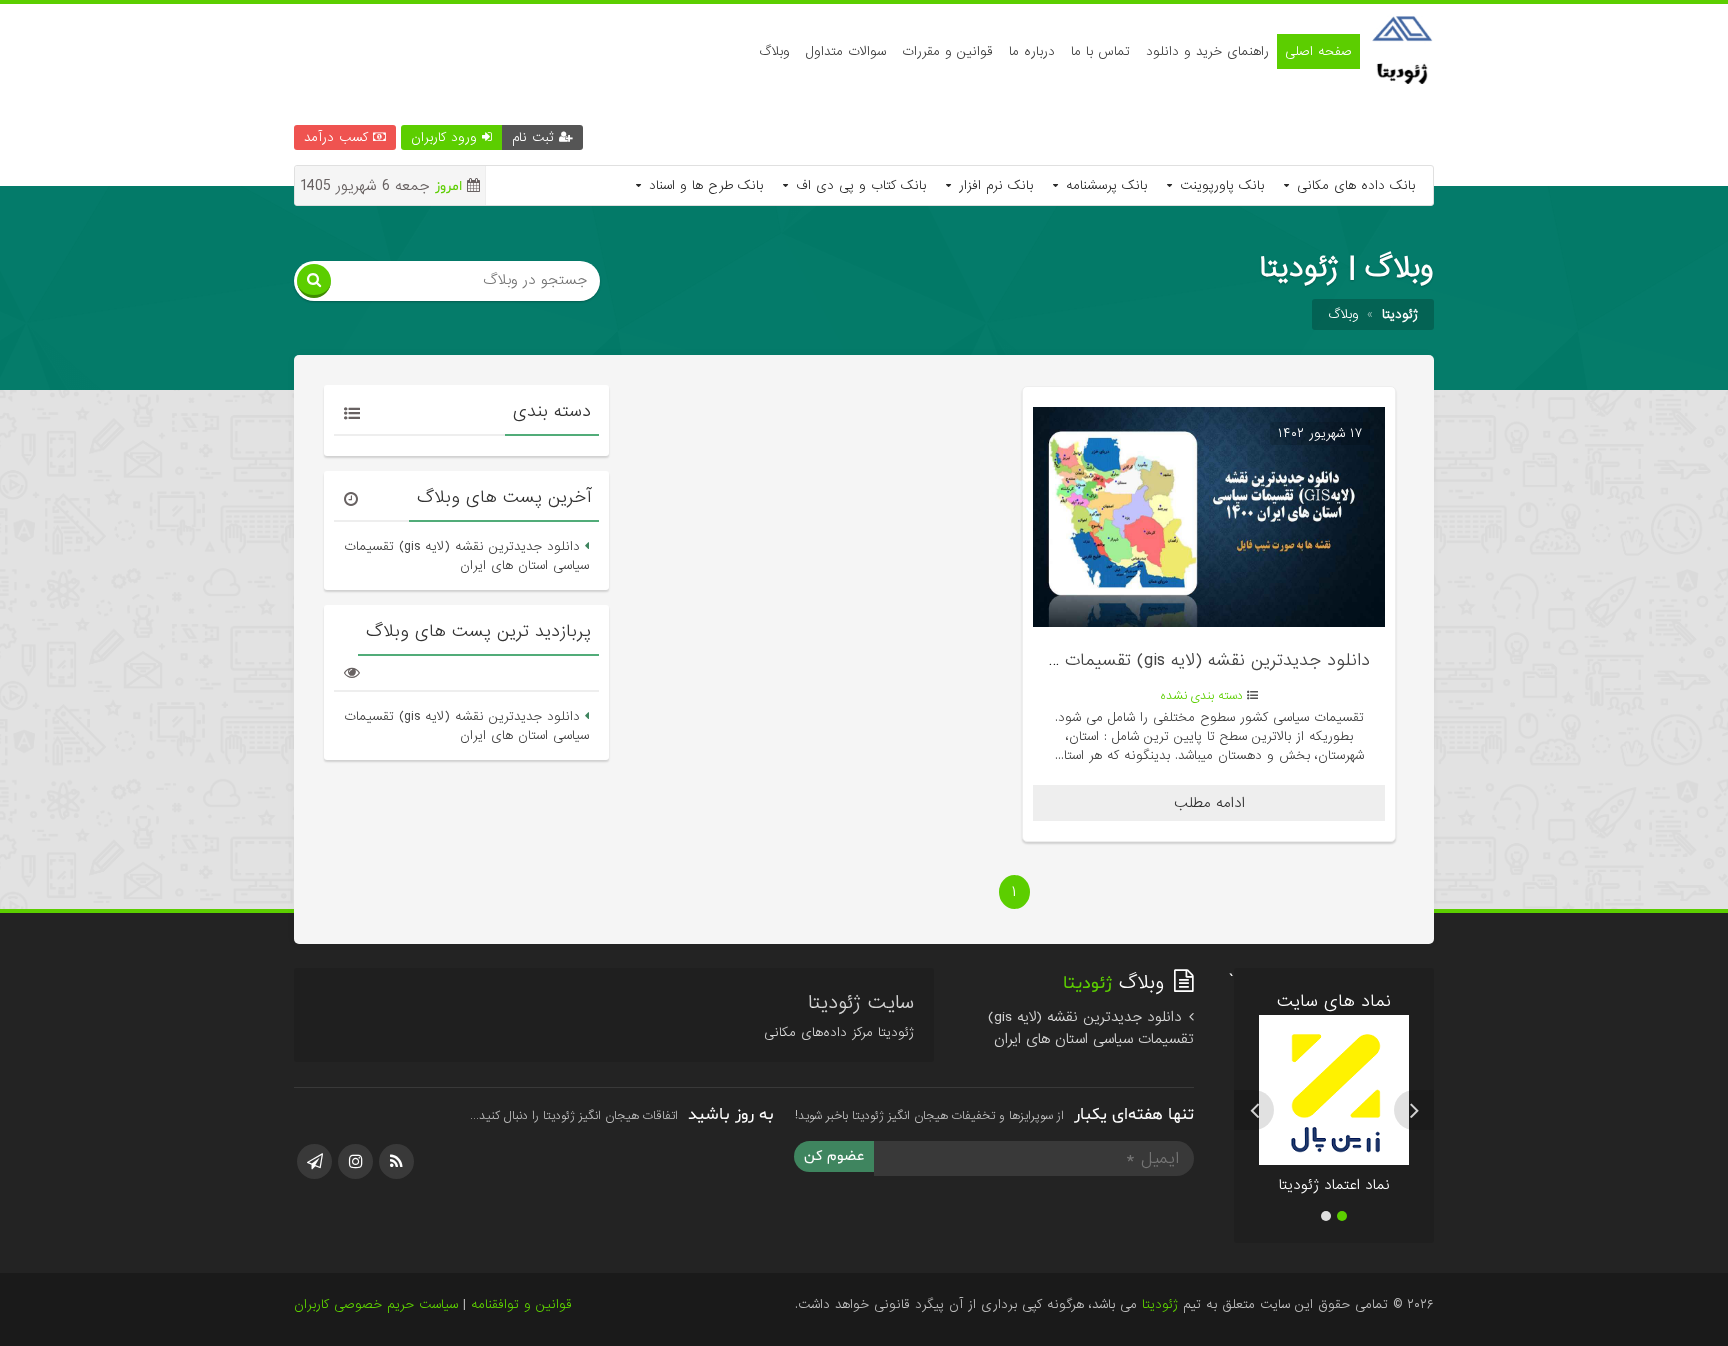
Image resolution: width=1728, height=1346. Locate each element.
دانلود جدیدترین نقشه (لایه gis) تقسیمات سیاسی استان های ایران (1127, 660)
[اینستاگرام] (355, 1161)
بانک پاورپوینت (1219, 185)
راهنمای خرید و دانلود (1207, 51)
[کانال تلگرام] (314, 1161)
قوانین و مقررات (947, 51)
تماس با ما (1100, 51)
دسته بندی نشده (1202, 696)
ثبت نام (535, 137)
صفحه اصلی (1318, 51)
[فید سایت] (396, 1161)
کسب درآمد (338, 137)
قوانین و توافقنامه (521, 1304)
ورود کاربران (446, 137)
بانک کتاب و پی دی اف (858, 185)
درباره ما (1032, 51)
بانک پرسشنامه (1104, 185)
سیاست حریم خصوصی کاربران (376, 1304)
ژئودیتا (1160, 1304)
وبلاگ (774, 51)
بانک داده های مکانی (1353, 185)
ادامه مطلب (1209, 803)
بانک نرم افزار (993, 185)
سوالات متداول (846, 51)
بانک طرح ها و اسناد (703, 185)
